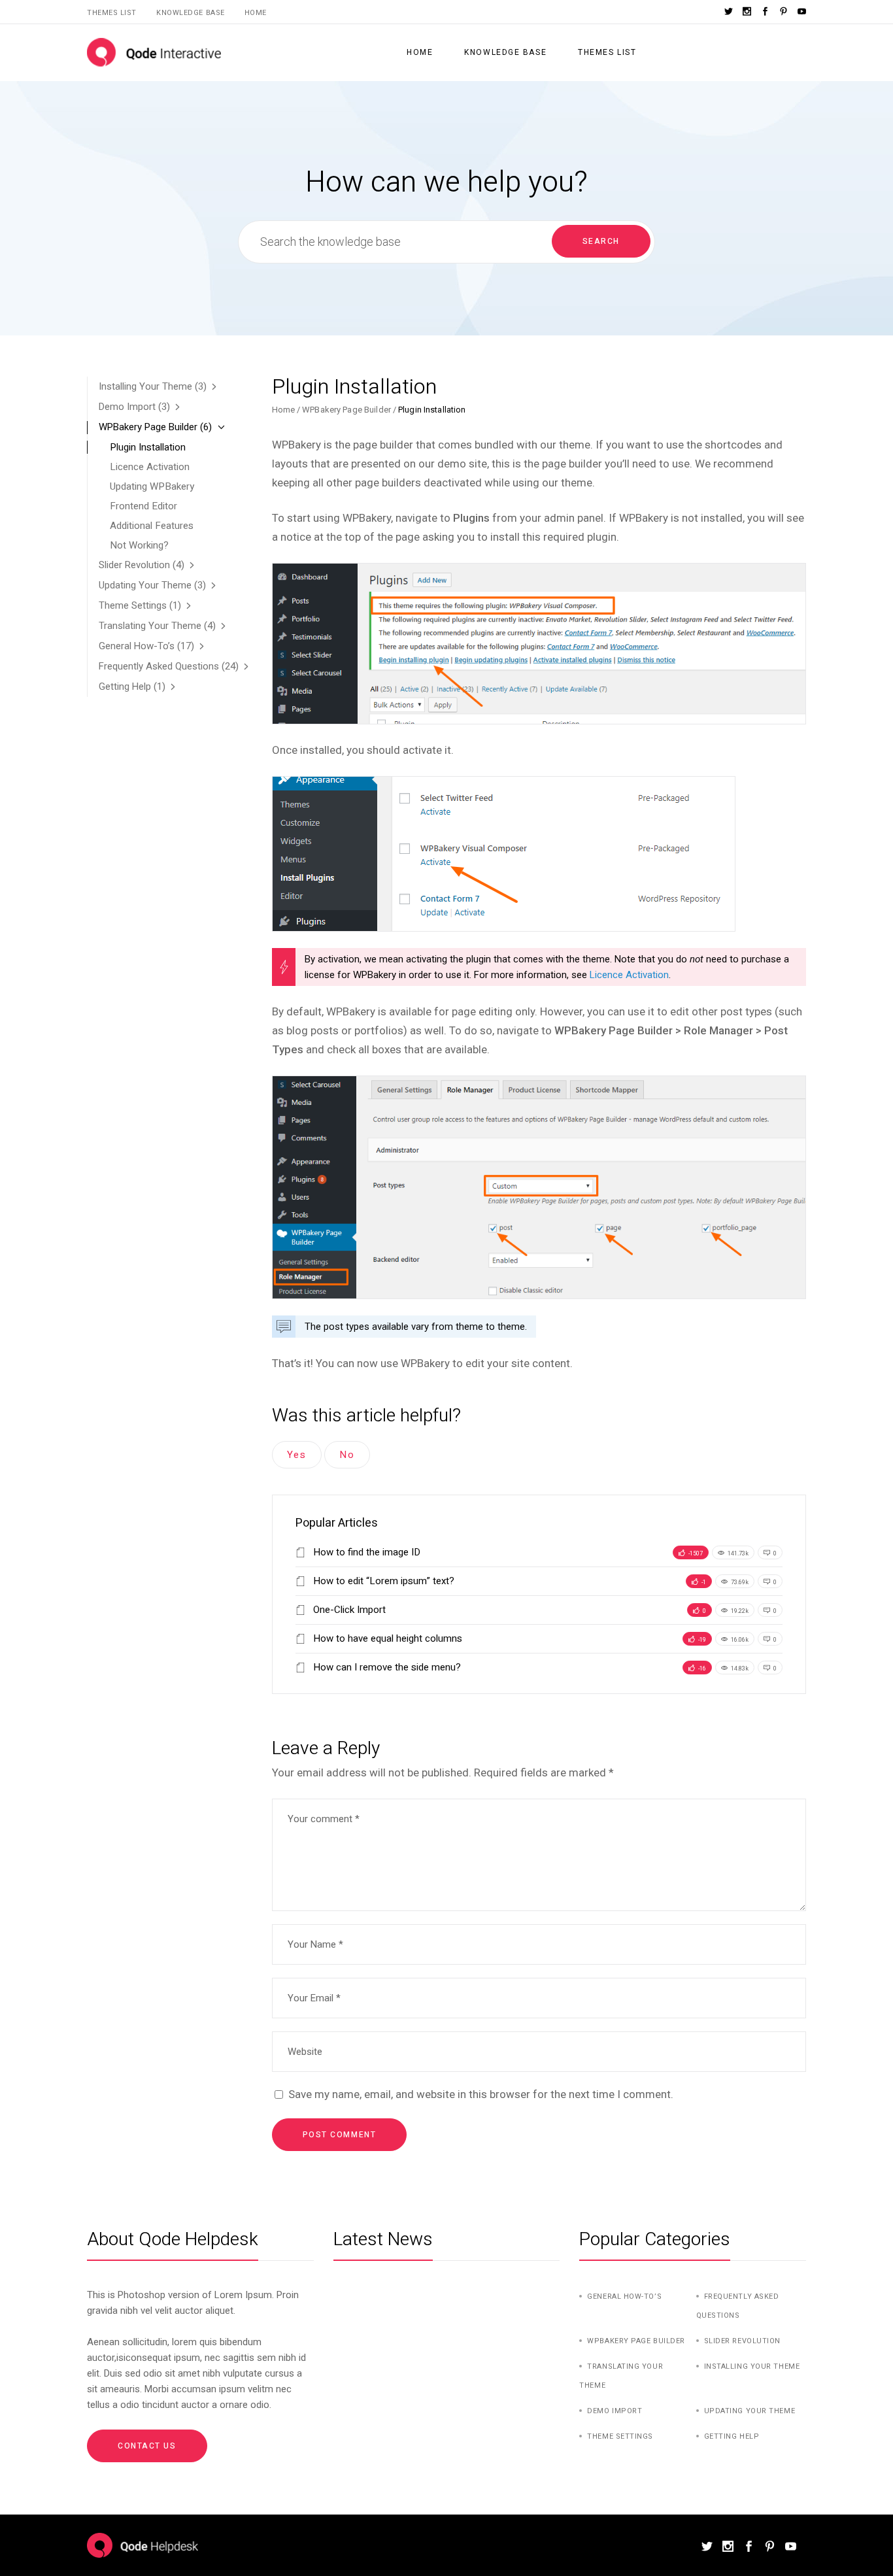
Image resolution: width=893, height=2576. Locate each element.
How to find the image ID (365, 1552)
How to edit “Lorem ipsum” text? (382, 1581)
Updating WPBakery (152, 486)
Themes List (112, 13)
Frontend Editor (143, 506)
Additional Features (152, 526)
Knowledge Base (191, 13)
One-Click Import (348, 1610)
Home (256, 13)
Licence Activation (629, 975)
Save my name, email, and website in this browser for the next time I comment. (481, 2094)
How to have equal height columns (386, 1638)
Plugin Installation (148, 447)
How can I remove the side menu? (386, 1667)
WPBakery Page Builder (346, 410)
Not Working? (139, 545)
